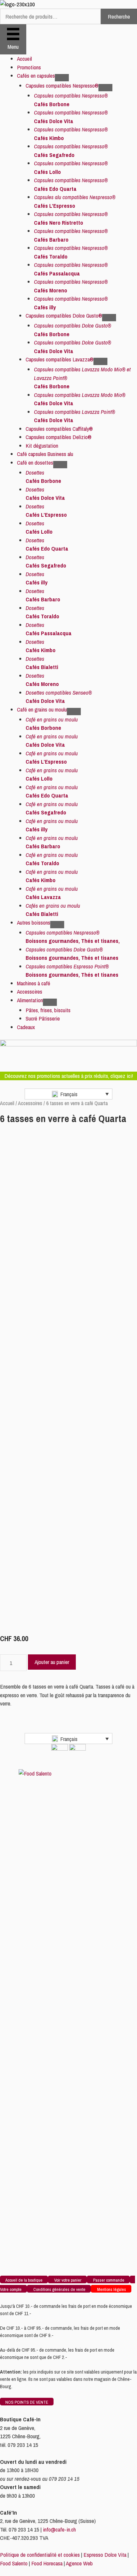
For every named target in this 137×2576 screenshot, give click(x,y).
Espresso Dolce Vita (105, 2555)
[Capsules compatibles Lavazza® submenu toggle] (100, 361)
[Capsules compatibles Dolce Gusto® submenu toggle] (109, 318)
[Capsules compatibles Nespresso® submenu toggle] (105, 88)
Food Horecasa (47, 2563)
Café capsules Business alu (45, 454)
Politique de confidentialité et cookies (40, 2555)
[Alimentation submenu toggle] (50, 1002)
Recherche (119, 16)
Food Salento (14, 2563)
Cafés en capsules (36, 76)
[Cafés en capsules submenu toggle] (62, 78)
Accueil (24, 59)
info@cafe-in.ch (59, 2529)
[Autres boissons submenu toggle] (57, 925)
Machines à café (34, 983)
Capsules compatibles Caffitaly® (59, 429)
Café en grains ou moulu (42, 709)
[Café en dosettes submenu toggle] (60, 465)
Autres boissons (34, 922)
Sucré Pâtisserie (43, 1018)
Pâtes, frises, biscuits (48, 1010)
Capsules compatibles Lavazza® (60, 359)
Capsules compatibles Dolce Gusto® (64, 315)
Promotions (29, 67)
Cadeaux (26, 1027)
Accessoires (30, 991)
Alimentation (30, 1000)
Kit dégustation (42, 446)
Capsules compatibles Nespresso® (62, 85)
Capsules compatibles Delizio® (59, 437)
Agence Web (79, 2563)
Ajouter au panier (52, 1662)
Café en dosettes (35, 462)
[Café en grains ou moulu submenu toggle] (74, 712)
